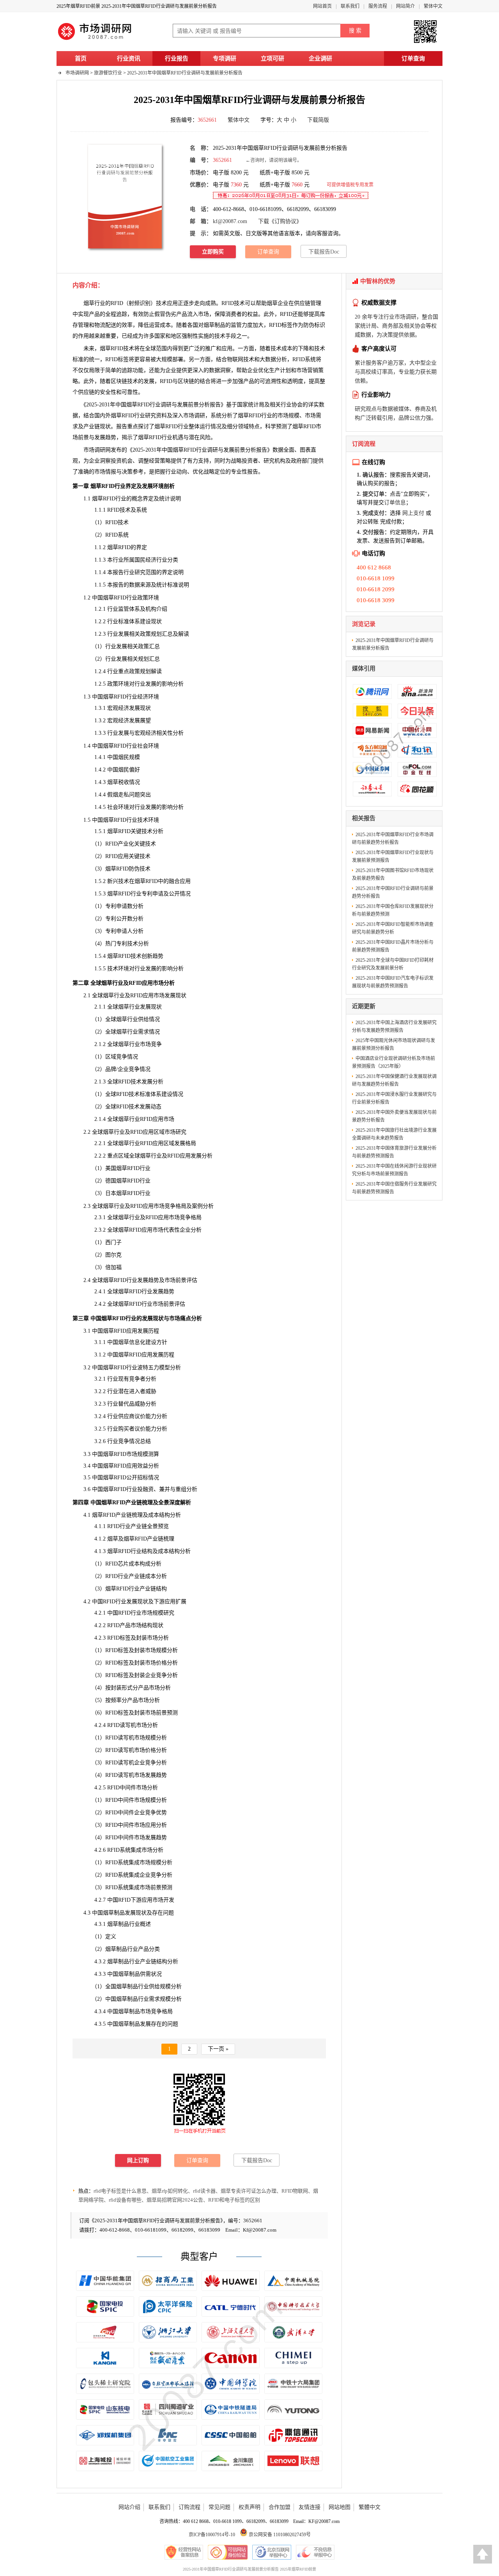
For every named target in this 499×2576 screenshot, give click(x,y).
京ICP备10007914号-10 (212, 2535)
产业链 (92, 426)
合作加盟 (280, 2507)
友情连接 (310, 2507)
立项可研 (273, 59)
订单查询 (413, 59)
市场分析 (164, 983)
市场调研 (94, 450)
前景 (193, 405)
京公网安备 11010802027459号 (279, 2535)
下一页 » (218, 2049)
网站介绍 (129, 2507)
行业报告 (177, 59)
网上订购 (138, 2160)
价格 (161, 1663)
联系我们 (350, 6)
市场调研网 (77, 73)
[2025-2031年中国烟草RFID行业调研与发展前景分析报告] (125, 196)
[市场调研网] (96, 40)
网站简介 (405, 6)
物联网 (235, 359)
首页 (81, 59)
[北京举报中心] (272, 2552)
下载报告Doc (324, 252)
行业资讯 (129, 59)
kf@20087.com (230, 221)
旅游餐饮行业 (108, 73)
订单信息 (395, 503)
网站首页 (322, 6)
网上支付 (413, 513)
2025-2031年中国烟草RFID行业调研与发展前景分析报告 (185, 73)
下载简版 (318, 120)
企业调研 (320, 59)
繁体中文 (433, 6)
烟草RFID (111, 348)
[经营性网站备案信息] (184, 2552)
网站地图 (340, 2507)
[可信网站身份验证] (228, 2552)
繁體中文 (370, 2507)
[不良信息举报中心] (315, 2552)
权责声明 (249, 2507)
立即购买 (213, 252)
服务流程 (378, 6)
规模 (165, 1999)
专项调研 (225, 59)
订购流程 (189, 2507)
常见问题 (219, 2507)
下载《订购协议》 (280, 221)
